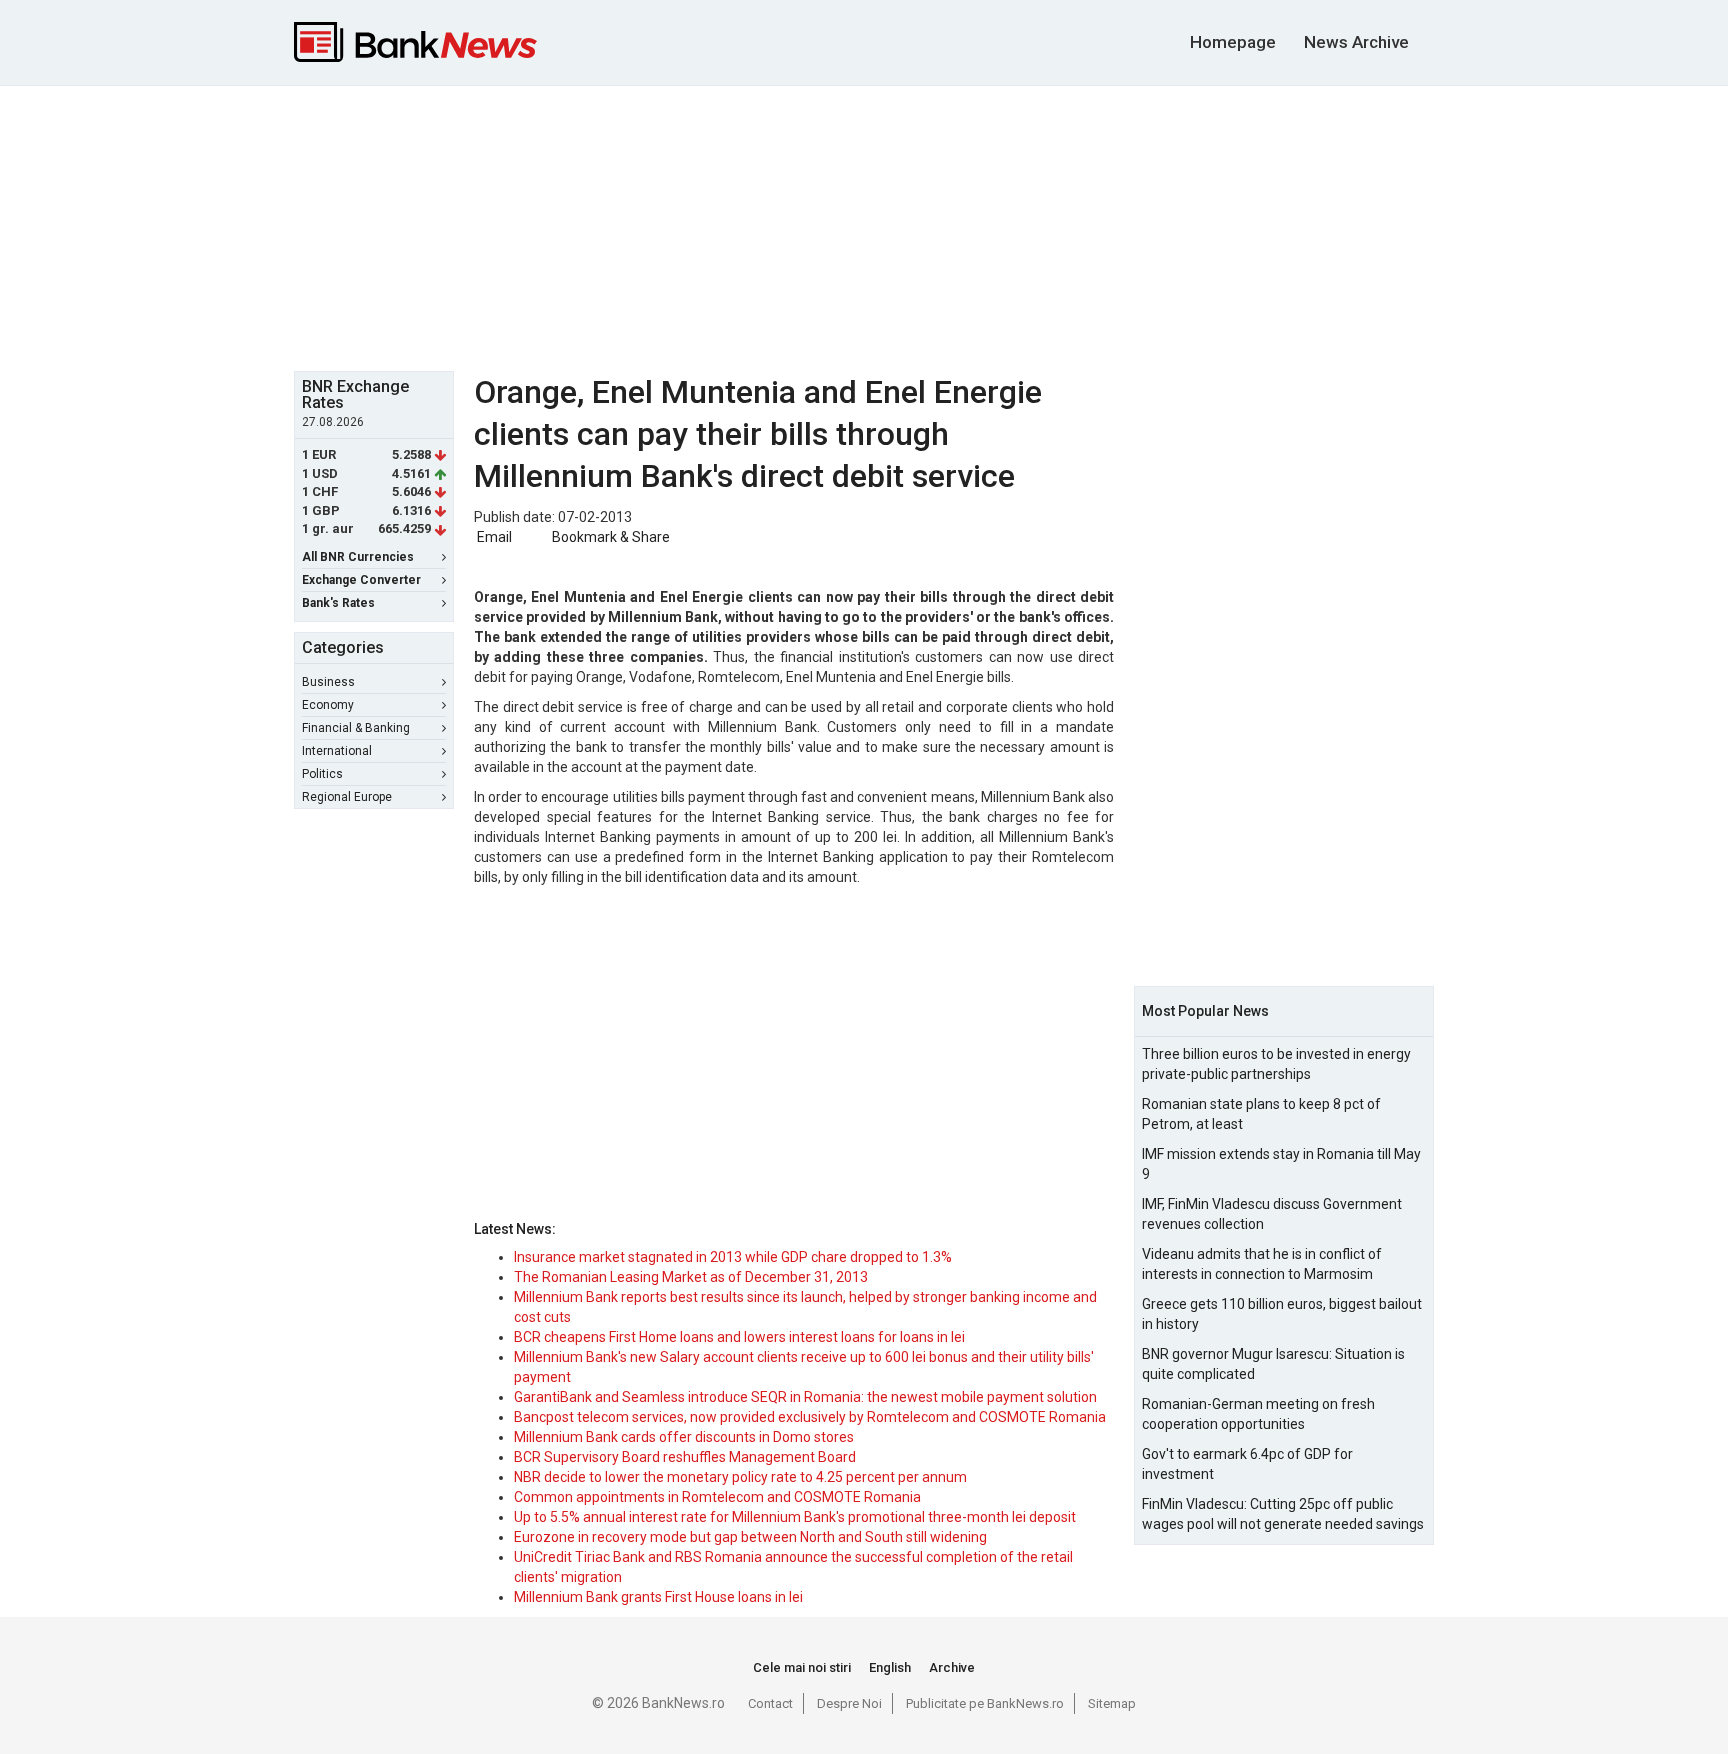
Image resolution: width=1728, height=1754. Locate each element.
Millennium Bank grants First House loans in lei (658, 1597)
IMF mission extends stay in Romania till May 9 (1281, 1164)
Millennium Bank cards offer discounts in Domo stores (684, 1437)
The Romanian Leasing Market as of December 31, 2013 (691, 1277)
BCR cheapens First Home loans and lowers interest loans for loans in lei (739, 1337)
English (890, 1667)
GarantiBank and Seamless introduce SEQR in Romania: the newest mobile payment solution (805, 1397)
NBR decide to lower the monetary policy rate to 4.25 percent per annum (740, 1477)
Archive (952, 1667)
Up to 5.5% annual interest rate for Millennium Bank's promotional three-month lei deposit (795, 1517)
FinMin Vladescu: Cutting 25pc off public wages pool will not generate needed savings (1283, 1514)
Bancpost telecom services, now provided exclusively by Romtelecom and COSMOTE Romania (810, 1417)
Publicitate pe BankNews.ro (985, 1703)
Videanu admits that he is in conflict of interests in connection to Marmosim (1262, 1264)
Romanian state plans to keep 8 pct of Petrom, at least (1261, 1114)
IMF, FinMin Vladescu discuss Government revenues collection (1272, 1214)
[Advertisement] (864, 226)
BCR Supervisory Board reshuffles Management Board (685, 1457)
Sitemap (1112, 1703)
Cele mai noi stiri (802, 1667)
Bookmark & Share (611, 537)
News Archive (1356, 42)
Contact (770, 1703)
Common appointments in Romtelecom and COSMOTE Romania (717, 1497)
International (337, 751)
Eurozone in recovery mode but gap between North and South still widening (750, 1537)
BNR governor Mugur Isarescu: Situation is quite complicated (1273, 1364)
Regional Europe (347, 797)
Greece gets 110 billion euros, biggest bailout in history (1282, 1314)
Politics (322, 774)
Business (328, 682)
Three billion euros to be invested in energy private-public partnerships (1276, 1064)
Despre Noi (849, 1703)
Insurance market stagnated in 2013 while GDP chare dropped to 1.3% (733, 1257)
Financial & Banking (356, 728)
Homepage (1233, 42)
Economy (328, 705)
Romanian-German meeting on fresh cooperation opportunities (1258, 1414)
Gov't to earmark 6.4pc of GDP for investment (1247, 1464)
